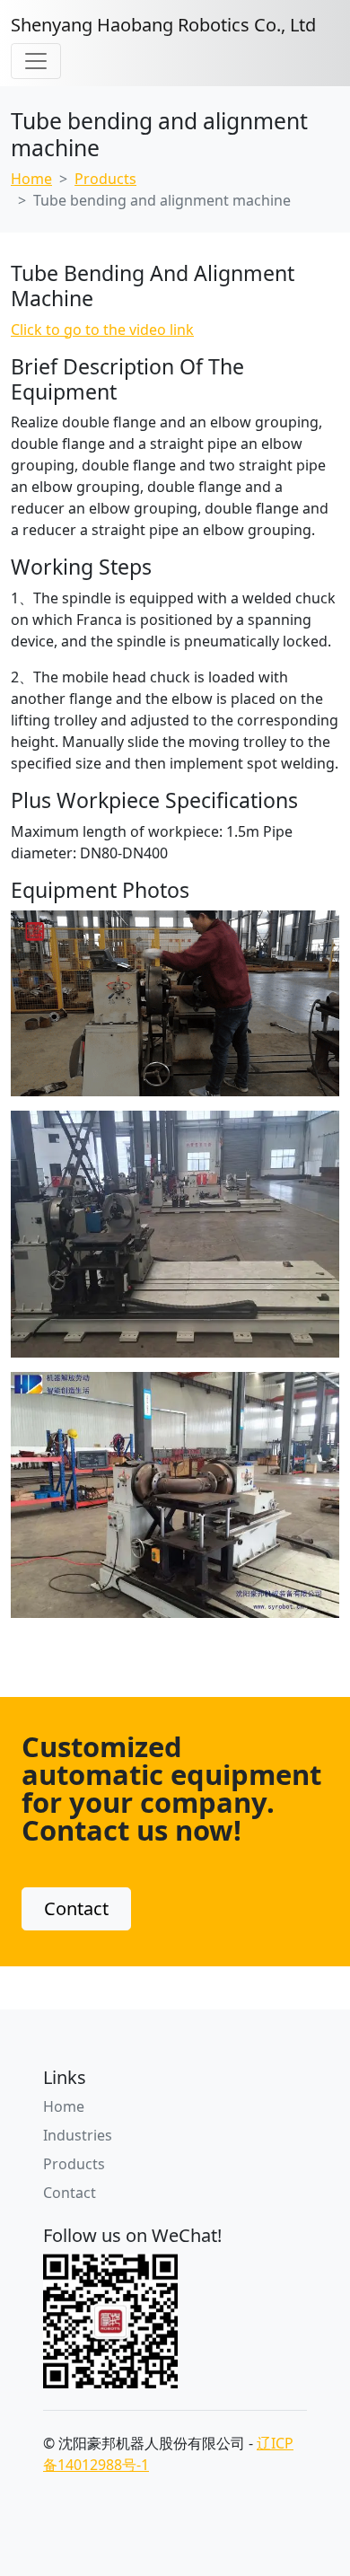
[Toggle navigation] (36, 61)
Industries (78, 2135)
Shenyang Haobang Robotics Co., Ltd (163, 25)
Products (105, 179)
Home (31, 179)
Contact (76, 1908)
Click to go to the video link (102, 330)
